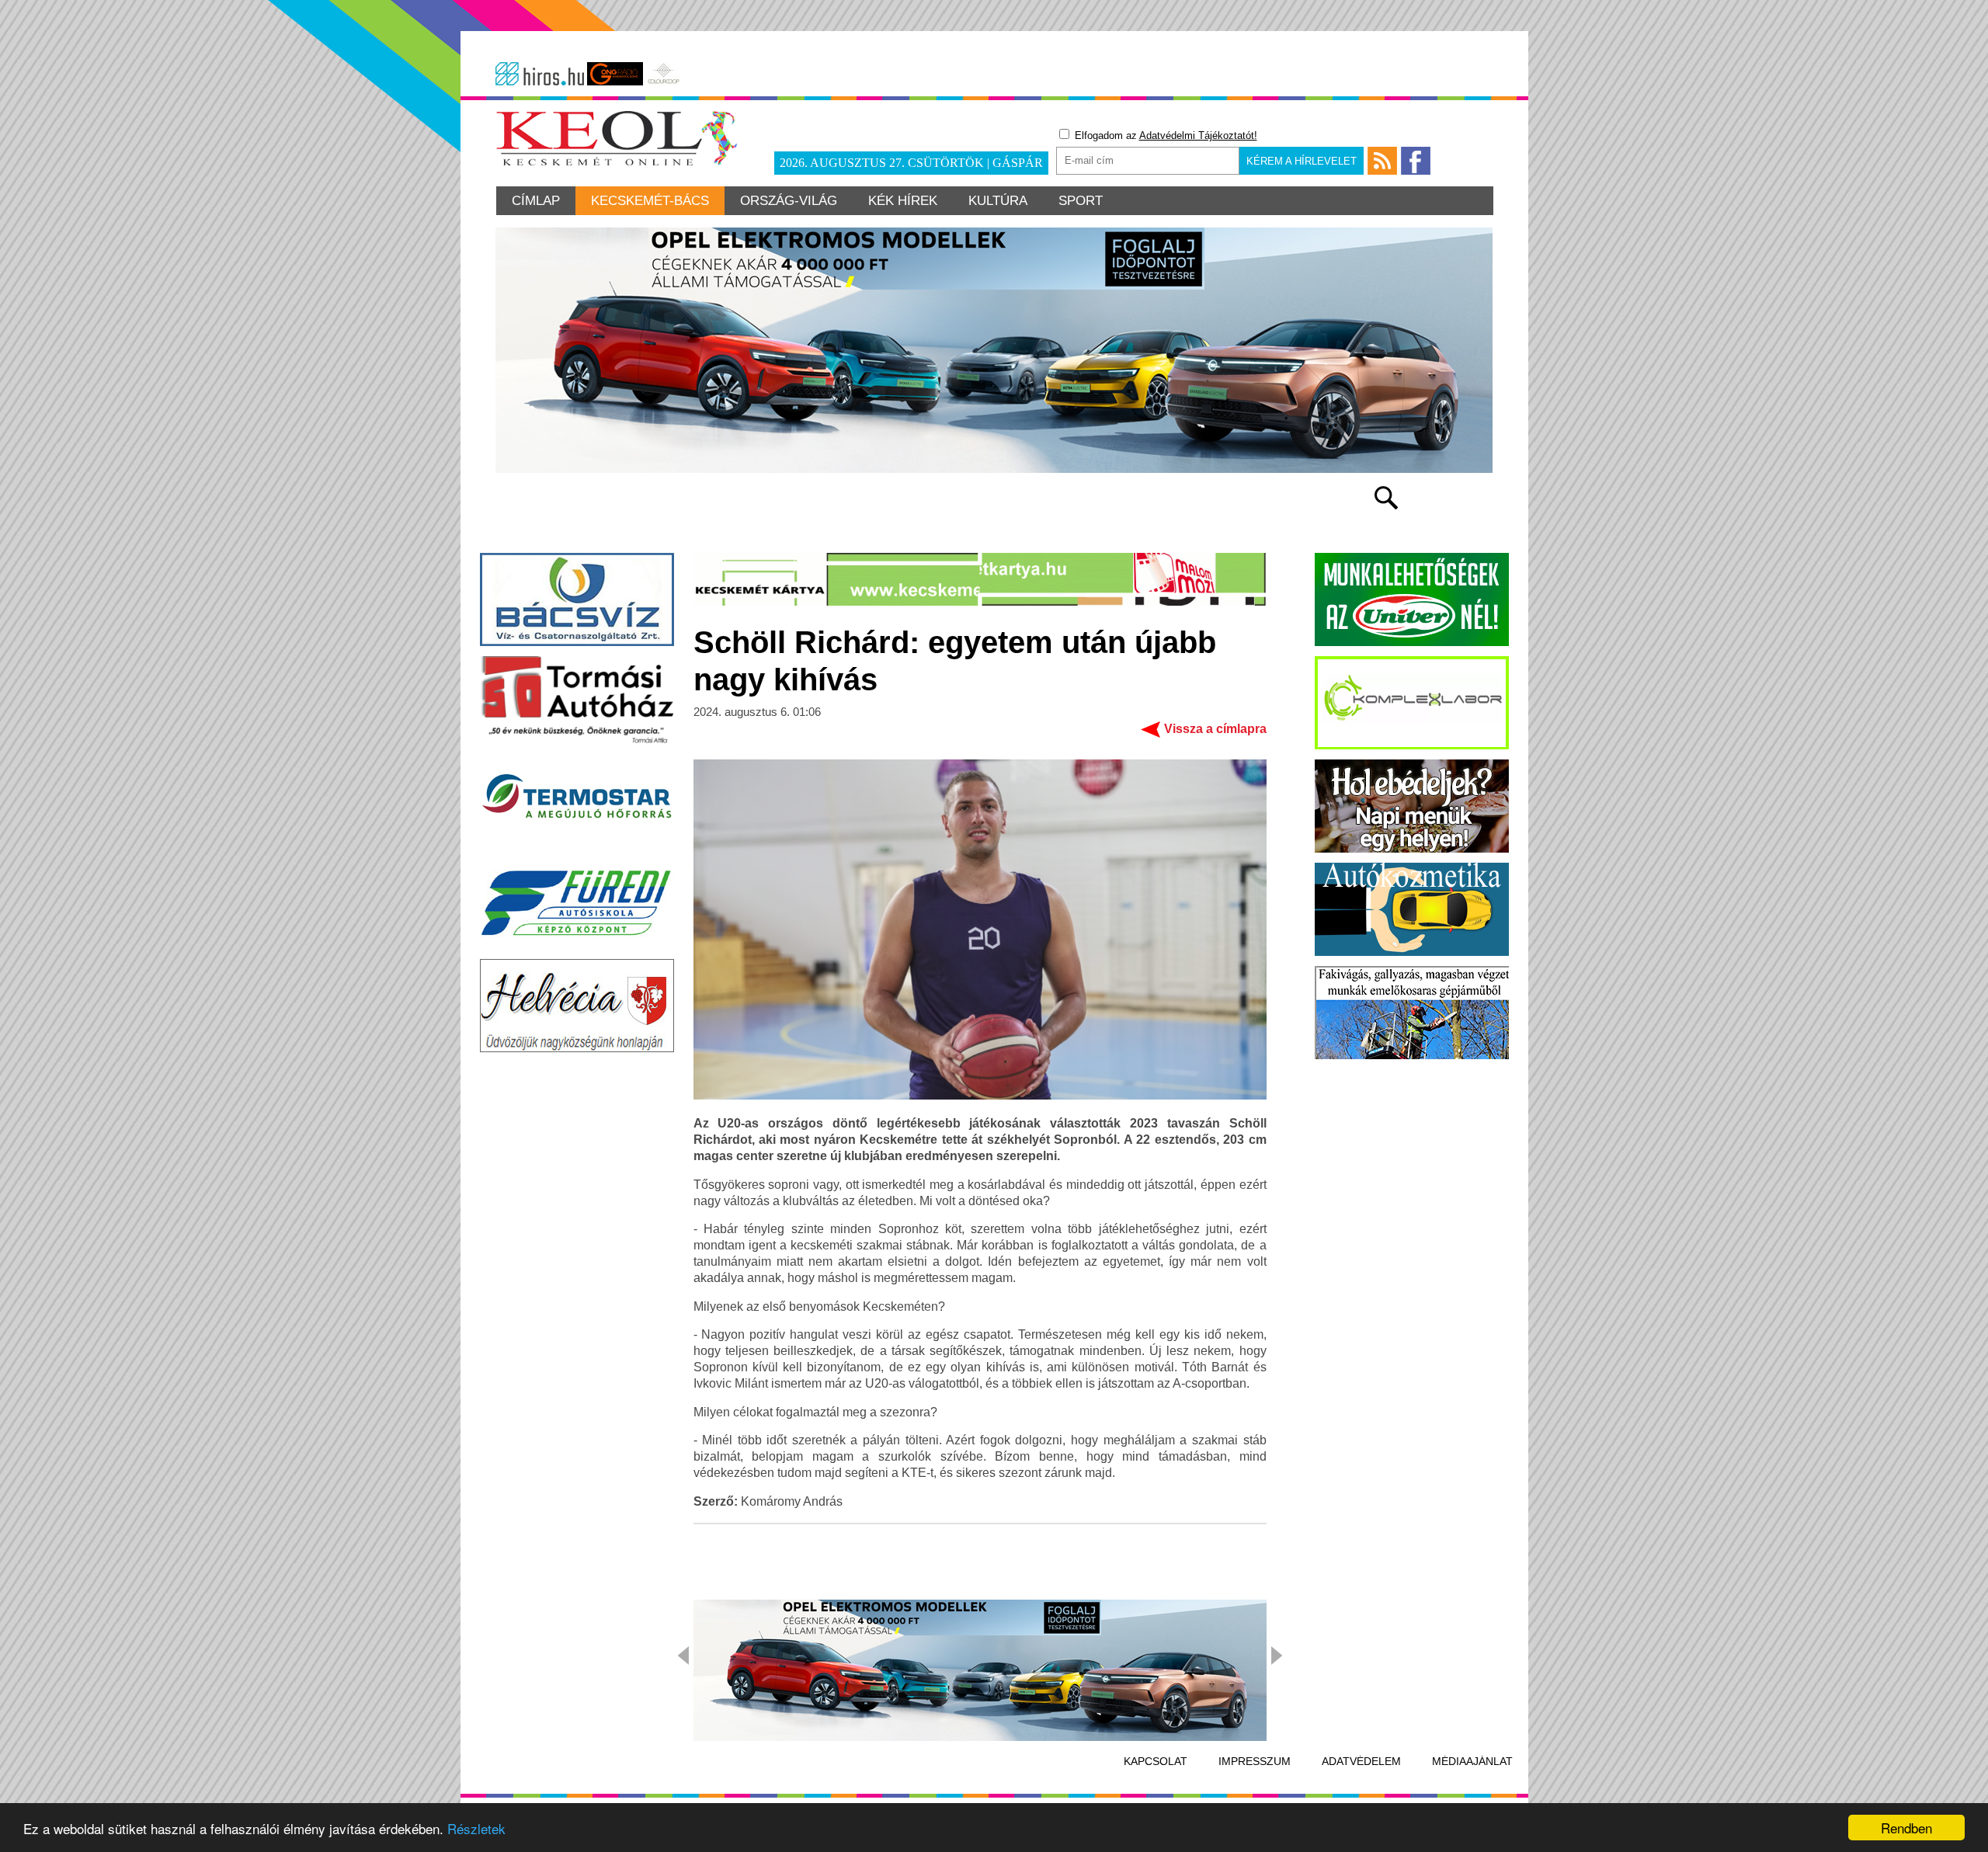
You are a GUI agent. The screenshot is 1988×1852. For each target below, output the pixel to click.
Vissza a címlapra (1215, 729)
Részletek (476, 1828)
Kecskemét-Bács (650, 201)
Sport (1081, 201)
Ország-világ (789, 201)
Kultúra (998, 201)
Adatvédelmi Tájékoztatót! (1198, 136)
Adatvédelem (1361, 1761)
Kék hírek (903, 201)
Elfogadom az (1164, 136)
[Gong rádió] (615, 74)
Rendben (1906, 1828)
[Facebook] (1416, 161)
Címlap (536, 201)
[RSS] (1382, 161)
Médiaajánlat (1472, 1761)
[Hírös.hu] (540, 74)
